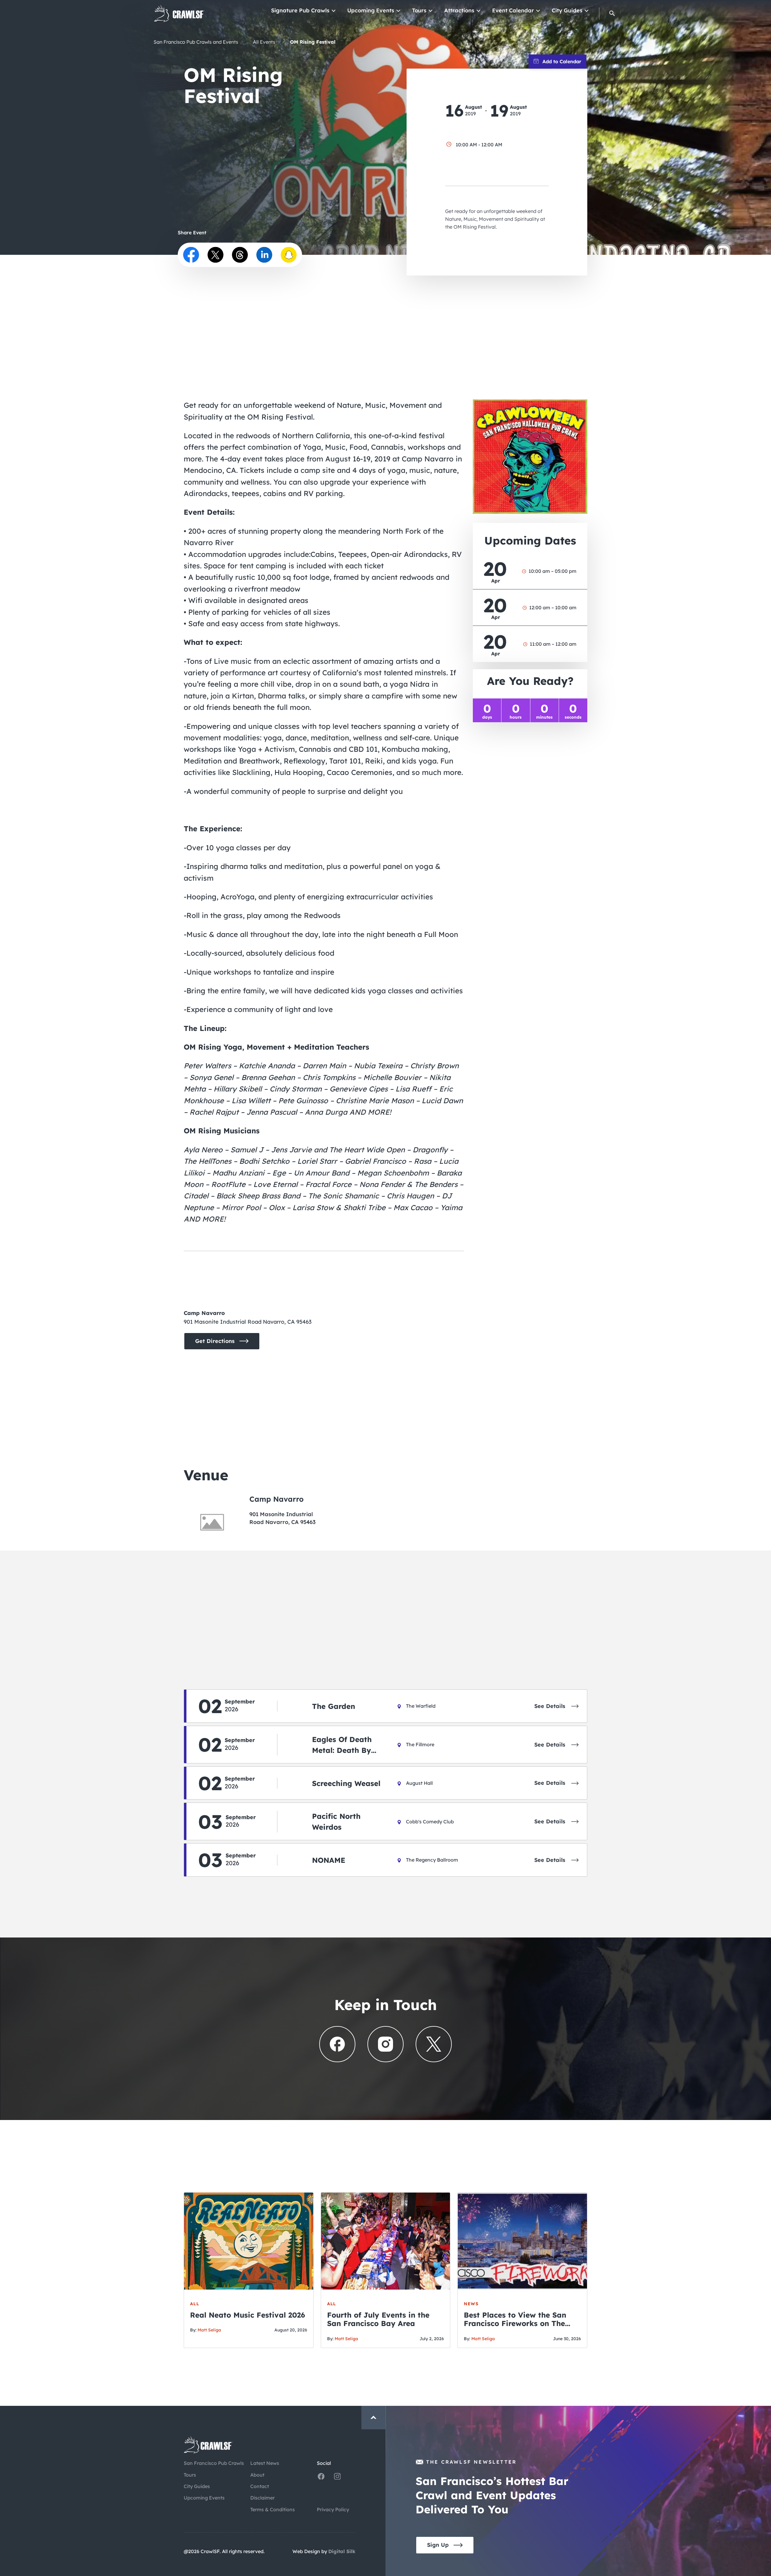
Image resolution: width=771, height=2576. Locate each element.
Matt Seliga (209, 2330)
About (257, 2475)
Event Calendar (513, 10)
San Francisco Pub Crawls (214, 2463)
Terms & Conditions (273, 2509)
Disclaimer (262, 2498)
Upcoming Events (371, 10)
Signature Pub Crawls (300, 10)
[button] (612, 13)
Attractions (459, 10)
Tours (419, 10)
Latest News (265, 2463)
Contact (260, 2486)
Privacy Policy (333, 2509)
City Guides (567, 10)
